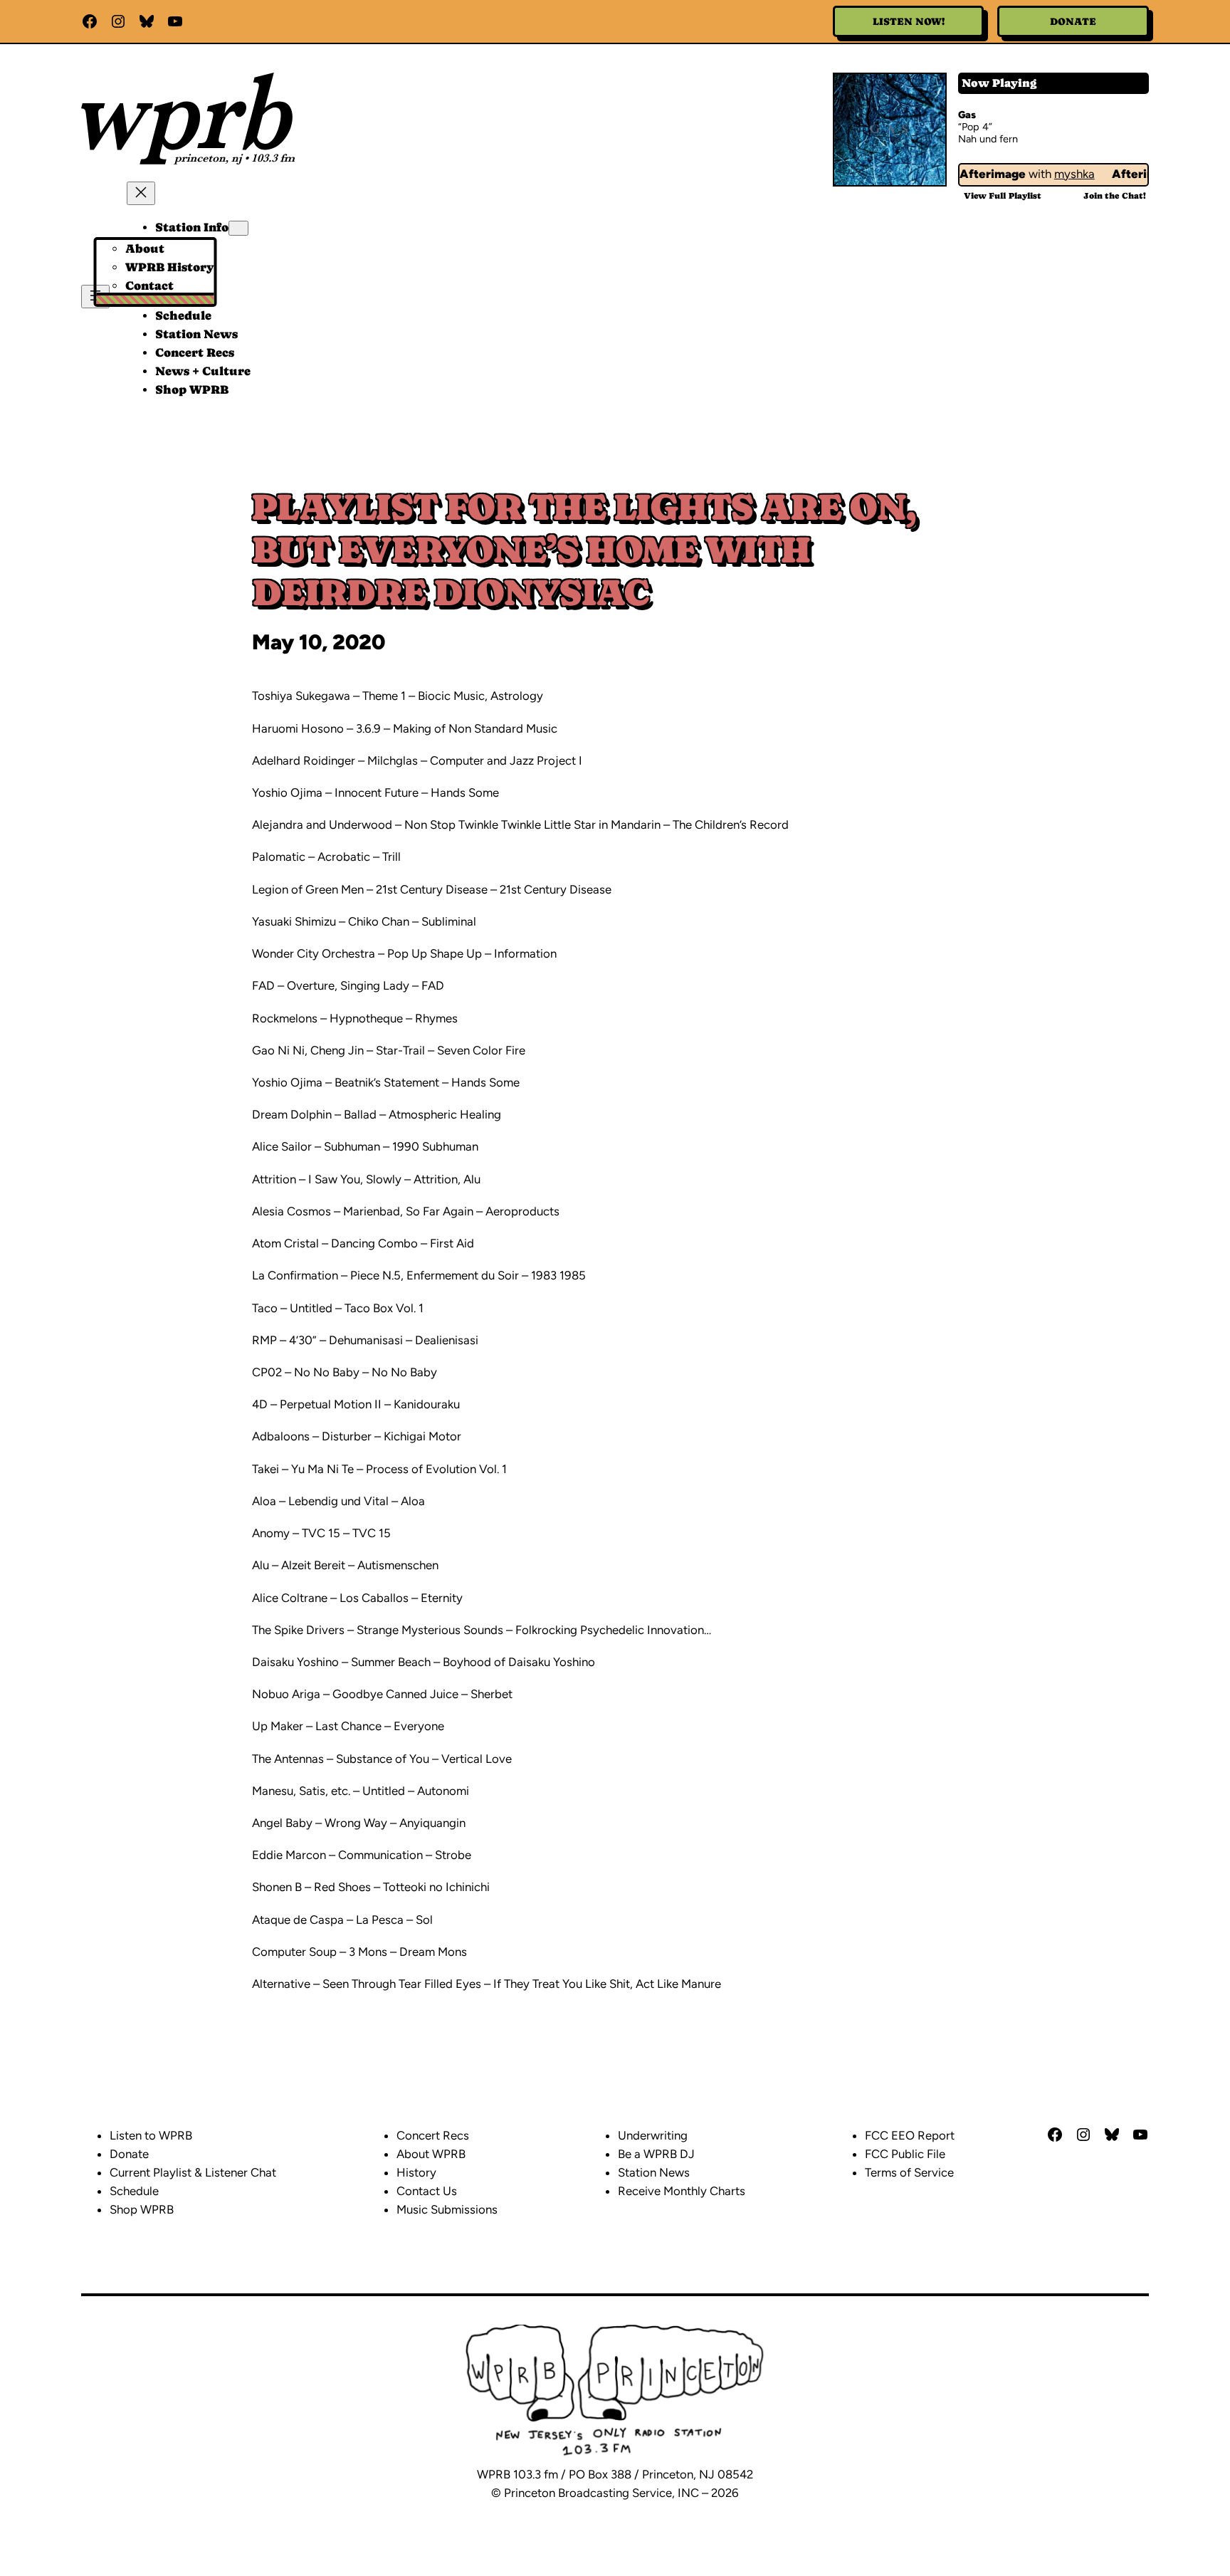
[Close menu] (141, 193)
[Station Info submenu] (238, 228)
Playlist (1003, 196)
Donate (1073, 21)
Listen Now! (909, 21)
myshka (1057, 174)
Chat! (1115, 196)
